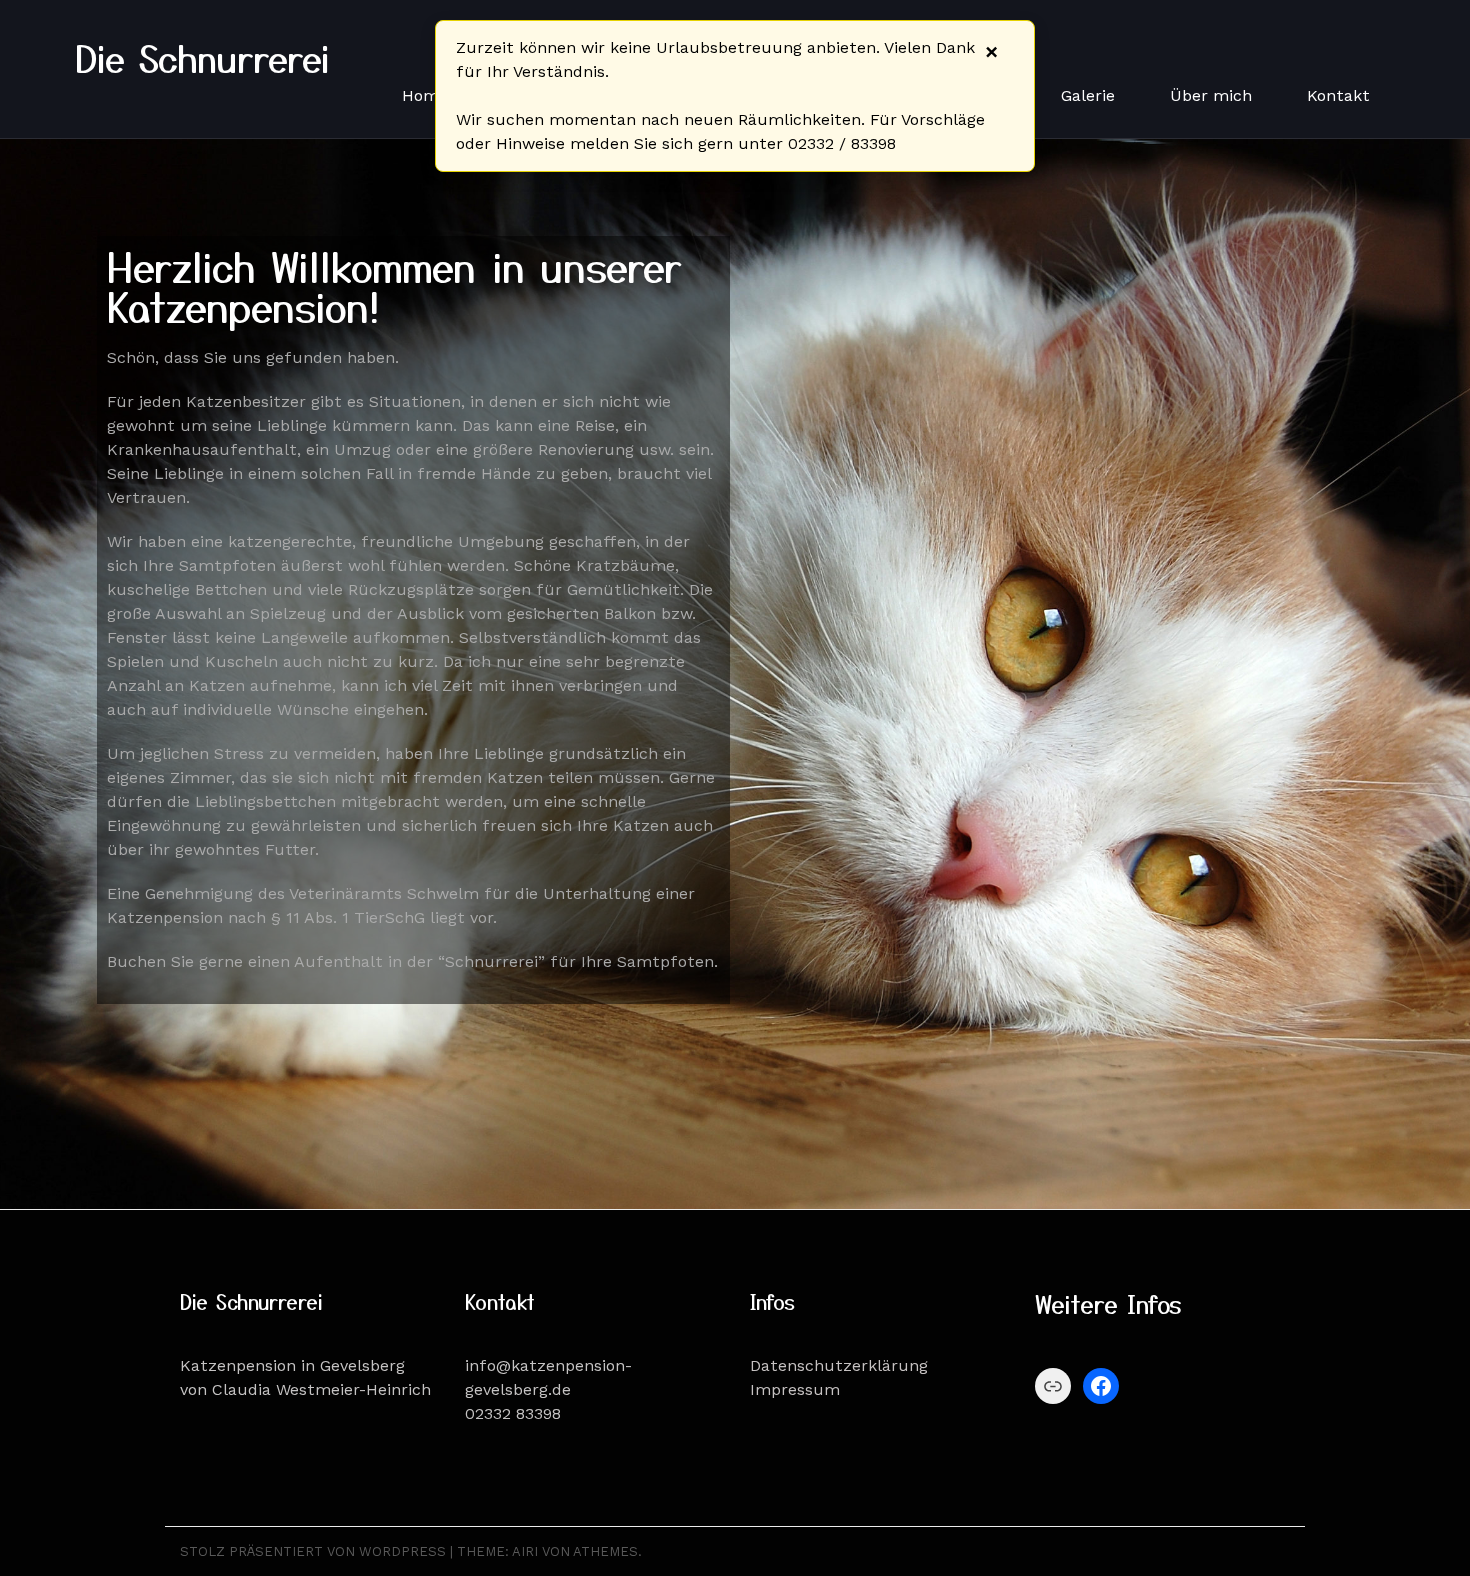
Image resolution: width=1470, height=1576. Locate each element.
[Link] (1053, 1386)
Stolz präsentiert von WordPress (313, 1551)
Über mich (1211, 95)
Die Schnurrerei (202, 57)
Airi (525, 1551)
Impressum (795, 1389)
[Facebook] (1101, 1386)
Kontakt (1338, 95)
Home (425, 95)
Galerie (1088, 95)
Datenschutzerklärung (839, 1365)
